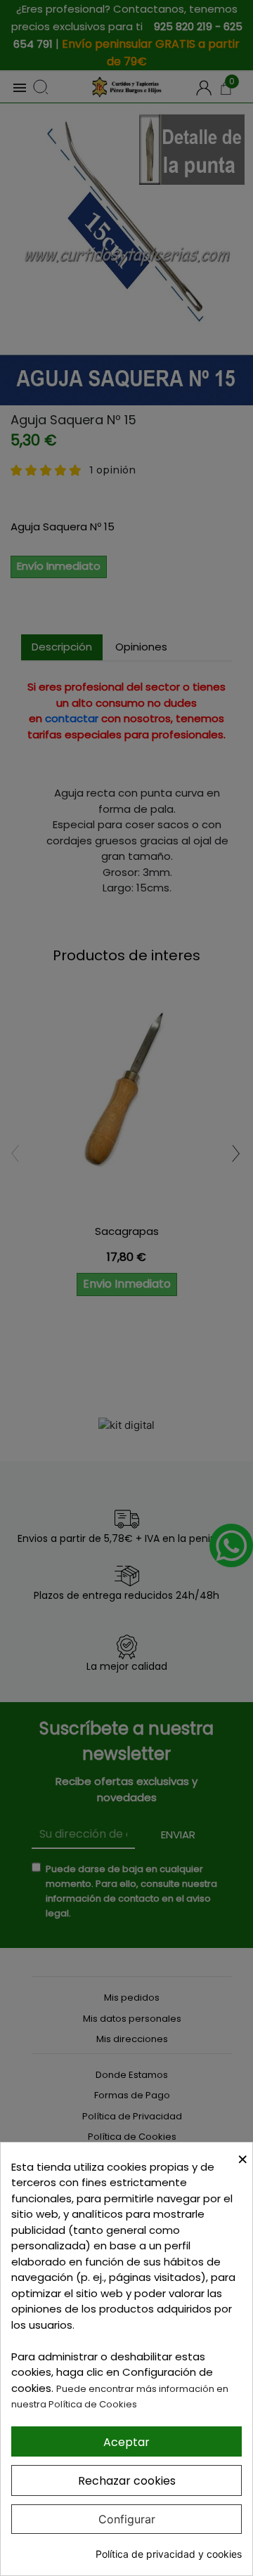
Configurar (127, 2519)
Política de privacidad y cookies (169, 2554)
